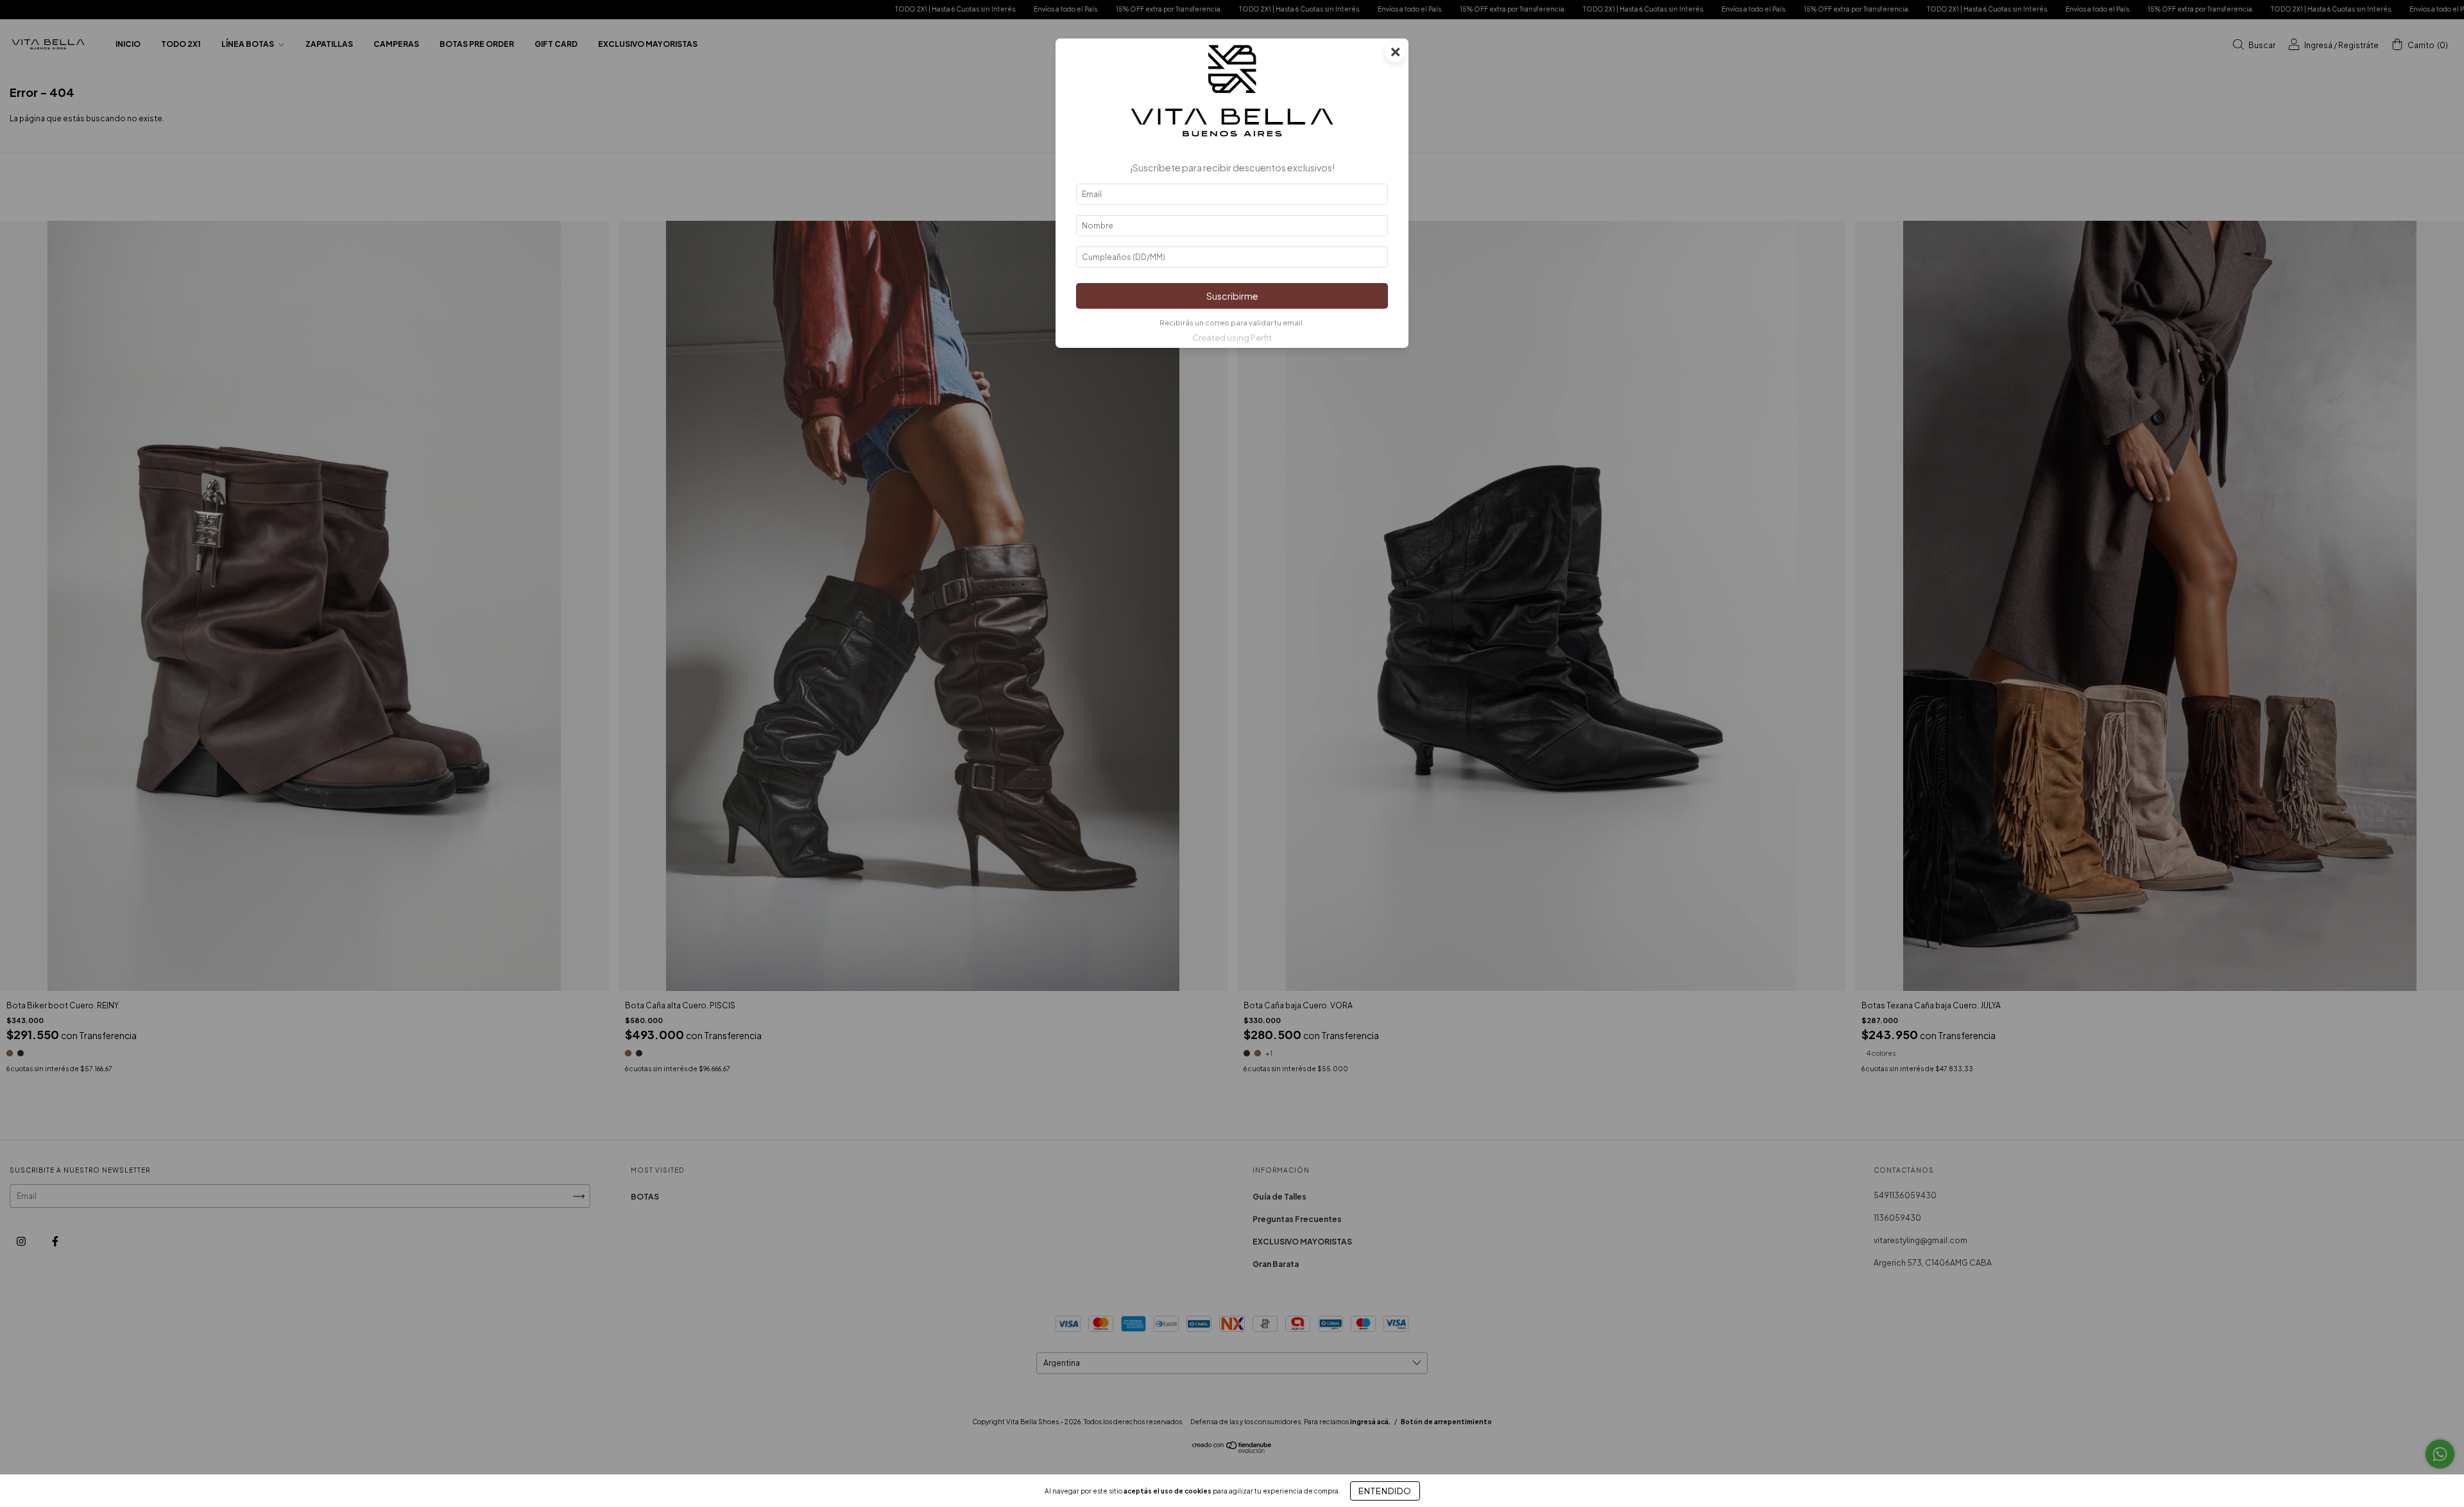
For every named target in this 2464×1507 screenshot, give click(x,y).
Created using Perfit (1232, 338)
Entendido (1385, 1491)
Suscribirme (1232, 296)
